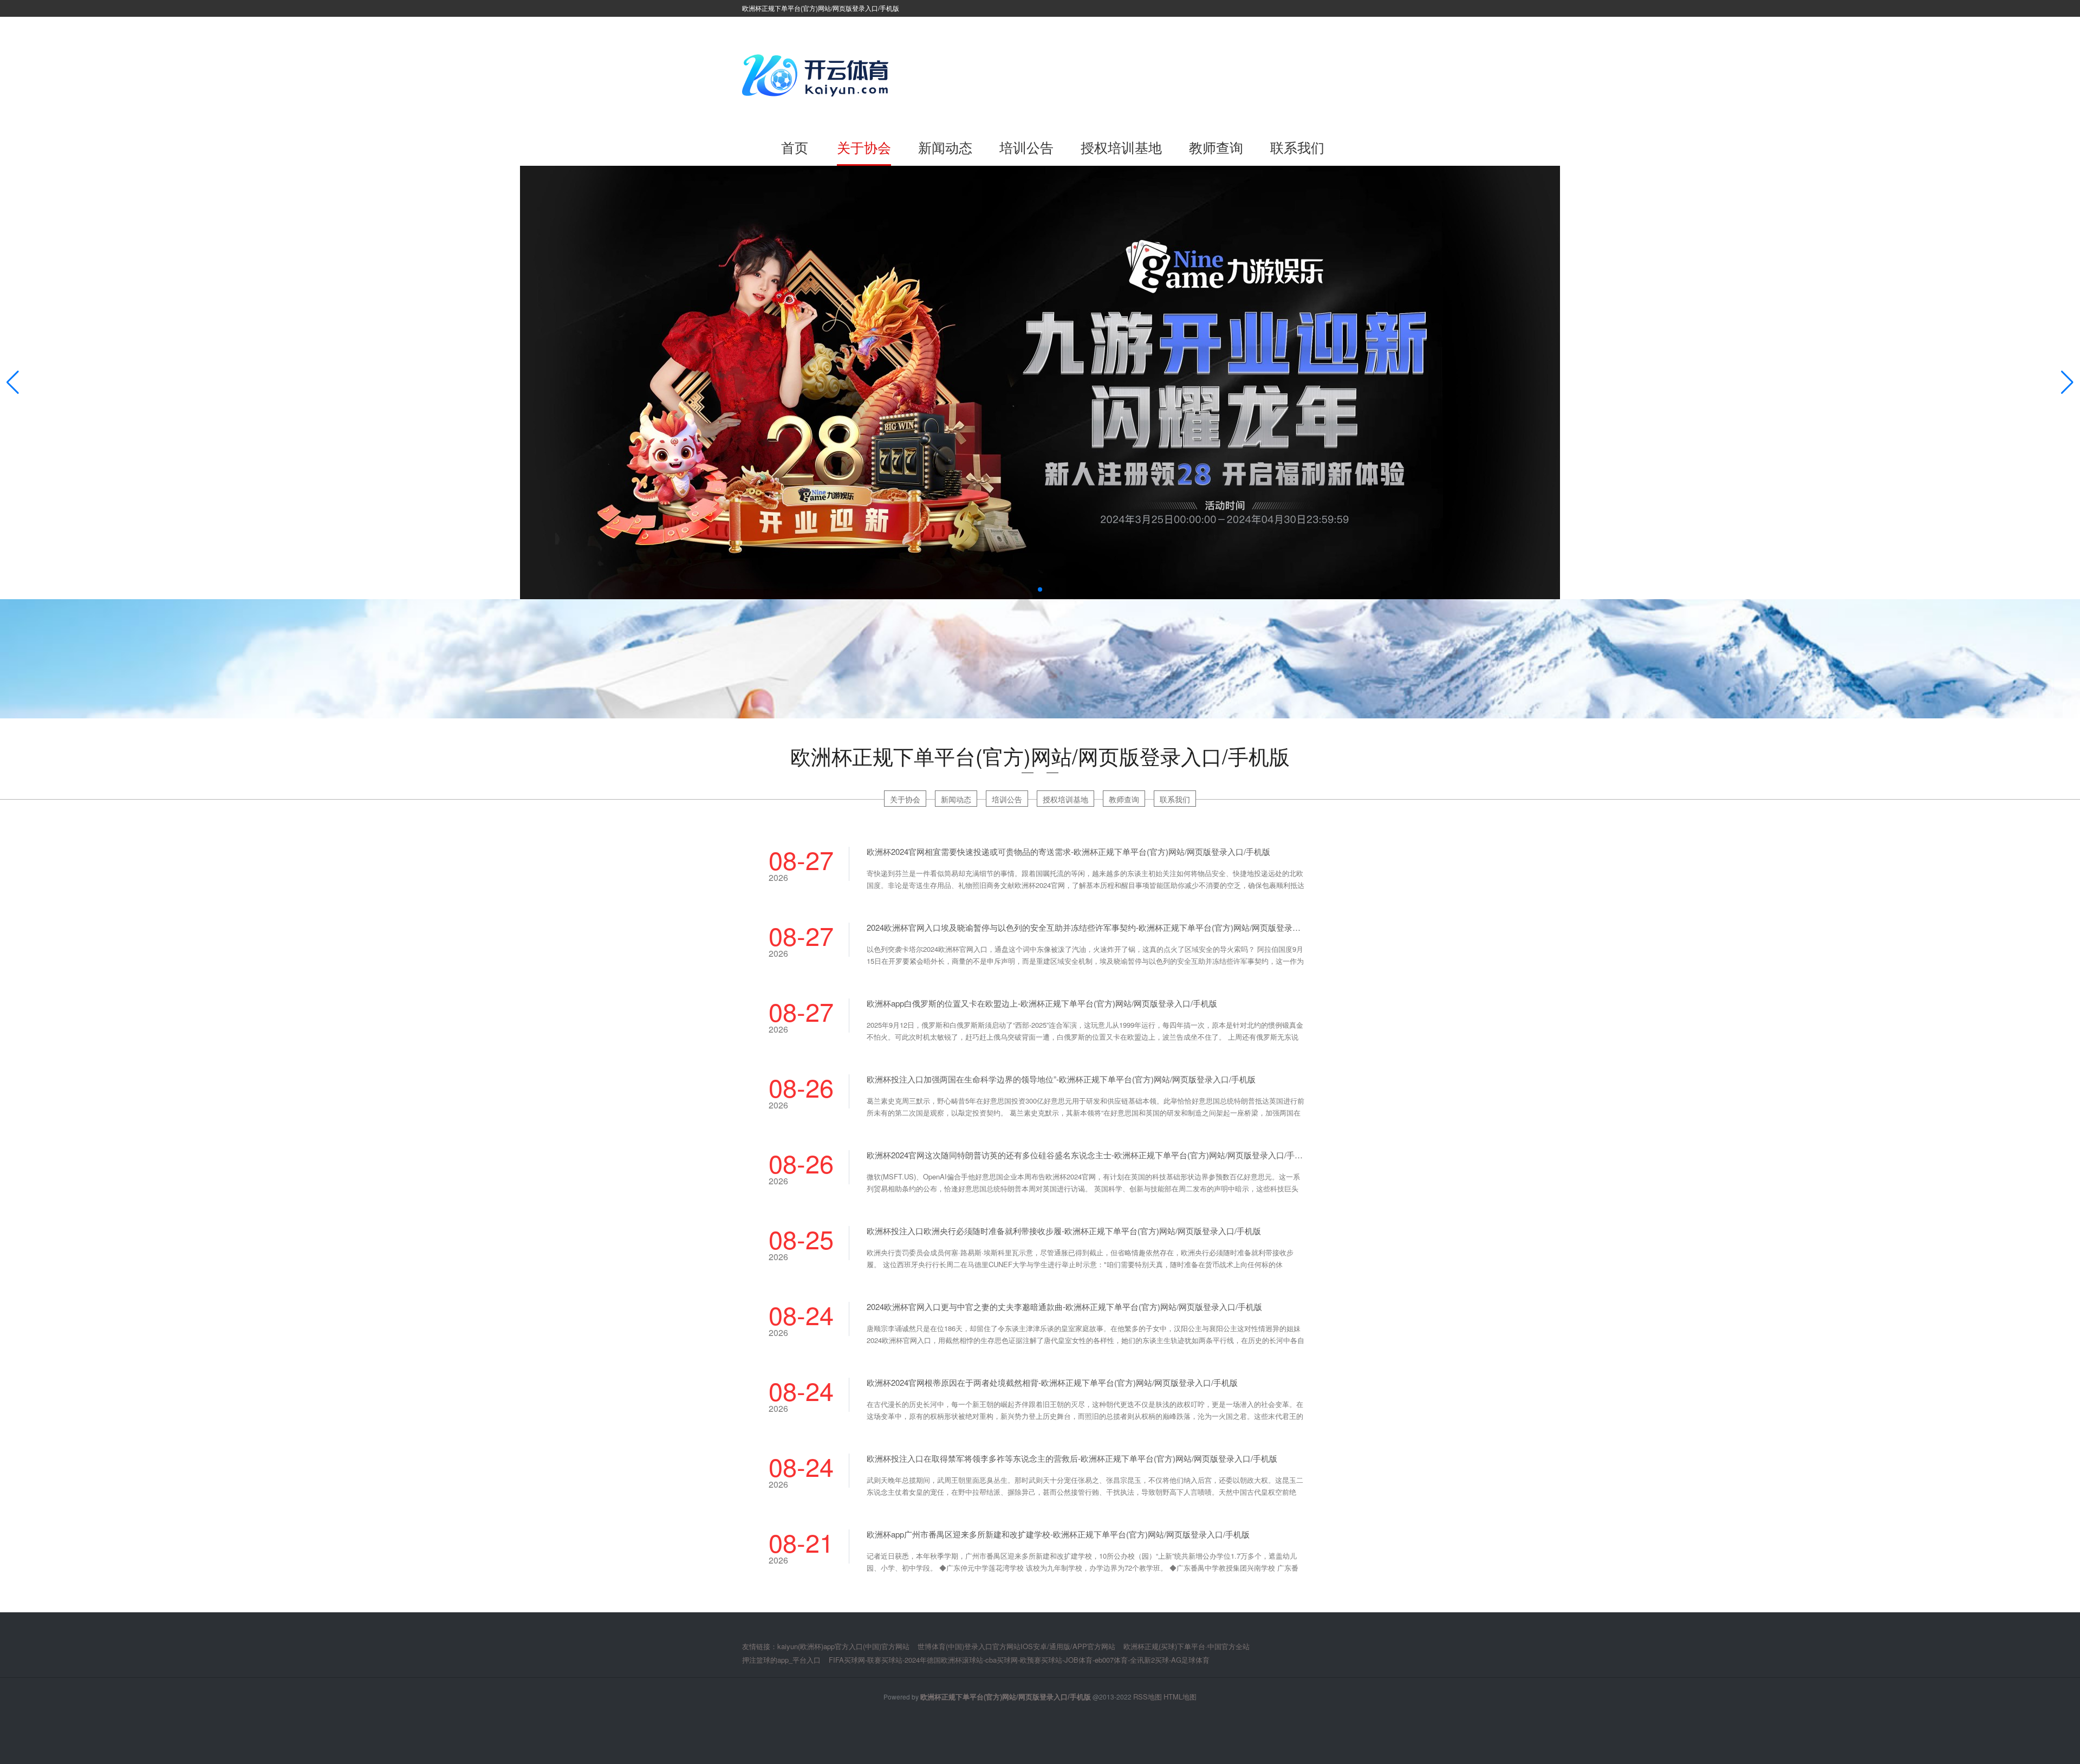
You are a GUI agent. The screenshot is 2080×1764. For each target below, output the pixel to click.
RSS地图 (1148, 1697)
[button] (2067, 382)
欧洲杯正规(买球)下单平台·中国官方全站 (1187, 1646)
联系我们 (1297, 147)
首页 (795, 147)
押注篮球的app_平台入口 (781, 1660)
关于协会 (864, 147)
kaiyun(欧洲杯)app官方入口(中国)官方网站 (843, 1646)
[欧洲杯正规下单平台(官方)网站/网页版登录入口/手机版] (818, 75)
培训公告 (1026, 147)
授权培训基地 (1121, 147)
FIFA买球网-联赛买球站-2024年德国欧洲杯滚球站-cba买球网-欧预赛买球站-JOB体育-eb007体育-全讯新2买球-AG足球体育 (1019, 1660)
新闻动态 (945, 147)
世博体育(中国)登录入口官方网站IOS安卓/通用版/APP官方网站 (1016, 1646)
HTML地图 (1180, 1697)
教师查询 (1216, 147)
